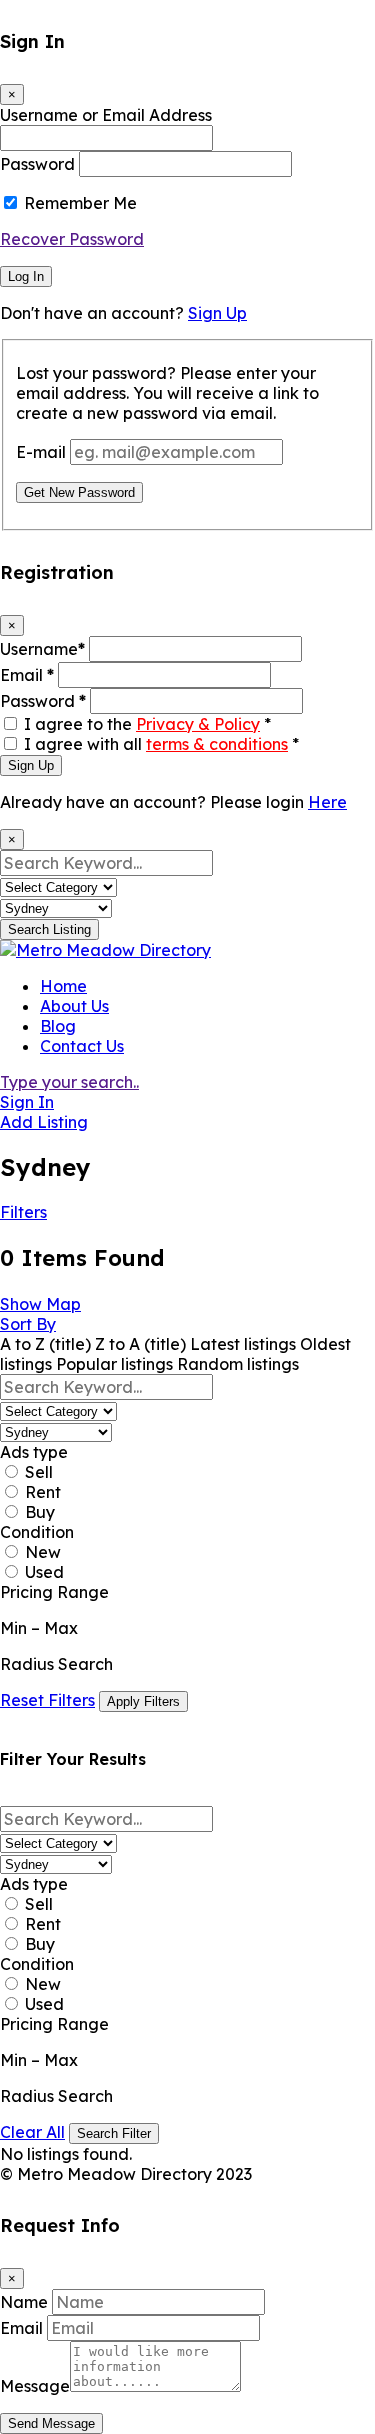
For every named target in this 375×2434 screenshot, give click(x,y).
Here (327, 802)
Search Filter (114, 2133)
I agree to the (147, 724)
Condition (37, 1532)
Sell (39, 1472)
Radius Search (56, 1664)
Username (42, 649)
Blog (58, 1026)
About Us (74, 1006)
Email (27, 675)
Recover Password (72, 239)
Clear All (32, 2132)
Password (37, 164)
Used (44, 1572)
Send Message (51, 2423)
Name (24, 2302)
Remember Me (80, 203)
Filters (23, 1212)
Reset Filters (47, 1700)
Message (35, 2386)
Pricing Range (54, 1592)
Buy (40, 1512)
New (43, 1552)
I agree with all (161, 744)
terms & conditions (217, 744)
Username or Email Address (106, 115)
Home (63, 986)
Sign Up (217, 313)
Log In (26, 276)
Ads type (34, 1452)
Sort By (28, 1324)
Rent (43, 1492)
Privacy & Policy (198, 724)
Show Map (40, 1304)
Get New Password (79, 492)
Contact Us (82, 1046)
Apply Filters (143, 1701)
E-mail (41, 452)
